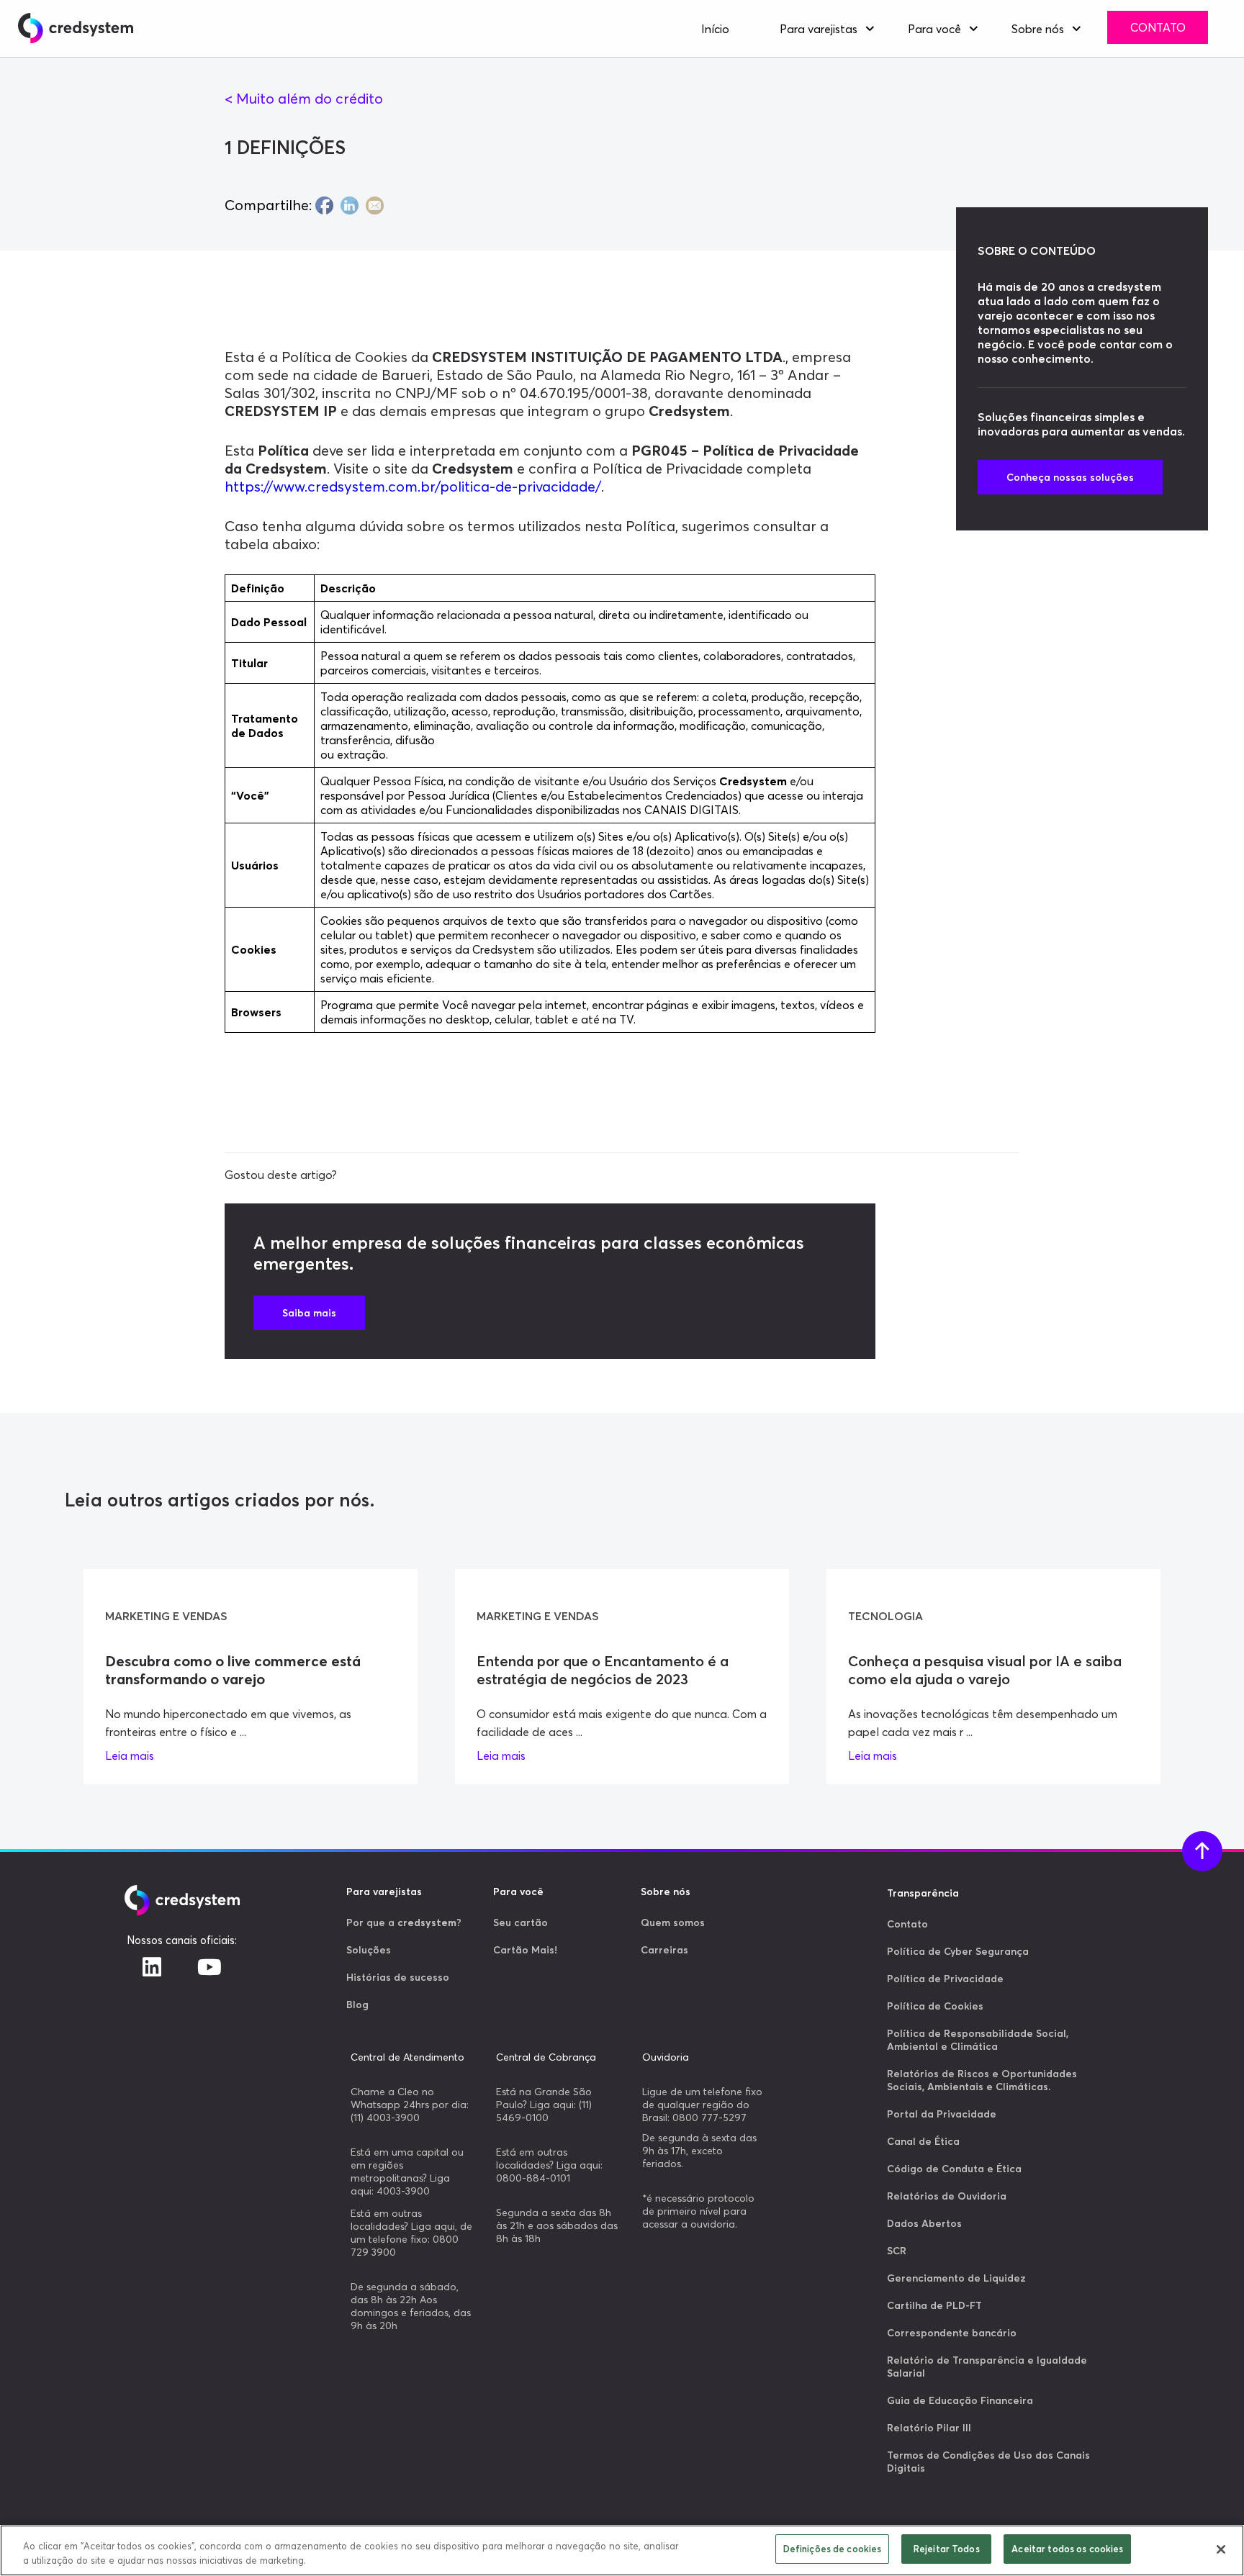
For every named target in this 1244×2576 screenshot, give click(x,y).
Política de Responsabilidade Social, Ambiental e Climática (978, 2040)
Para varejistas (819, 29)
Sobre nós (1038, 29)
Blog (357, 2005)
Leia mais (130, 1755)
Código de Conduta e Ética (954, 2169)
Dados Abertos (924, 2223)
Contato (1158, 27)
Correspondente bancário (952, 2333)
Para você (934, 29)
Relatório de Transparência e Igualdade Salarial (987, 2367)
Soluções (369, 1950)
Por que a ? (404, 1922)
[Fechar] (1221, 2549)
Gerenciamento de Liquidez (956, 2278)
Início (715, 29)
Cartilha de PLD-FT (934, 2305)
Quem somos (673, 1922)
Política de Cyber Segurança (958, 1951)
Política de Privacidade (945, 1979)
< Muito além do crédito (304, 98)
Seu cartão (520, 1922)
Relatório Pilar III (929, 2428)
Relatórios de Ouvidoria (947, 2196)
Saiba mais (309, 1313)
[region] (622, 2550)
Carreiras (664, 1950)
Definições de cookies (833, 2549)
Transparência (923, 1893)
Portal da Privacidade (942, 2114)
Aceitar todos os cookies (1067, 2549)
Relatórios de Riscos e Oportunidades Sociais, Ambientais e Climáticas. (982, 2080)
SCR (897, 2251)
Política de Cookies (935, 2006)
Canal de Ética (923, 2141)
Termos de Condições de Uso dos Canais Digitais (988, 2462)
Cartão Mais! (525, 1950)
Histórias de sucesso (398, 1977)
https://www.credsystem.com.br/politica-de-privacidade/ (413, 486)
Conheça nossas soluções (1070, 477)
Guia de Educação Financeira (960, 2400)
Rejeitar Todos (947, 2549)
